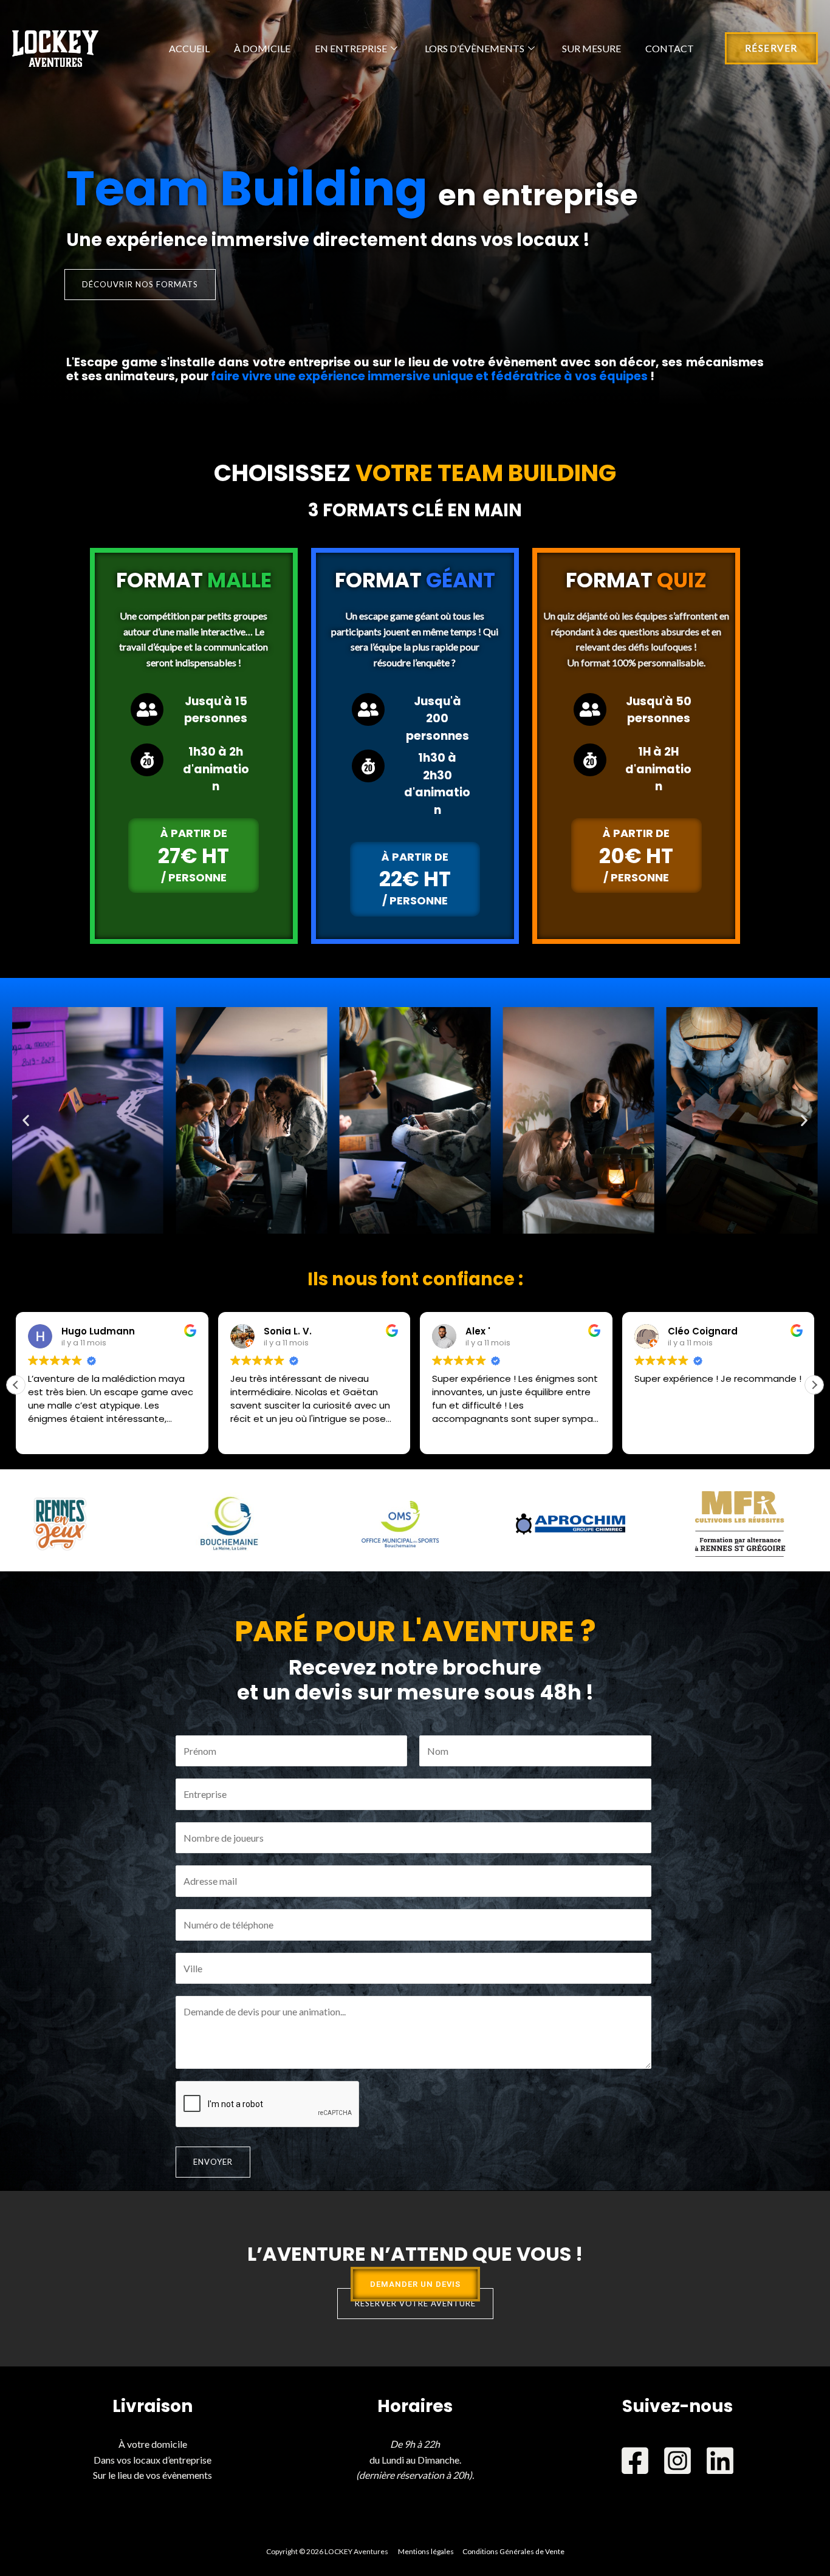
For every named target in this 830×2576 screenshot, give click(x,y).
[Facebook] (635, 2461)
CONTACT (670, 48)
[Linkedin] (720, 2461)
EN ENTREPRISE (351, 48)
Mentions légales (426, 2551)
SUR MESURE (592, 48)
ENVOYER (213, 2162)
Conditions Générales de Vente (513, 2551)
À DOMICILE (262, 48)
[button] (26, 1120)
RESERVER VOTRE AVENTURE (415, 2303)
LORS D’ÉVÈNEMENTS (475, 48)
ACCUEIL (189, 48)
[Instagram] (677, 2461)
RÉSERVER (771, 48)
